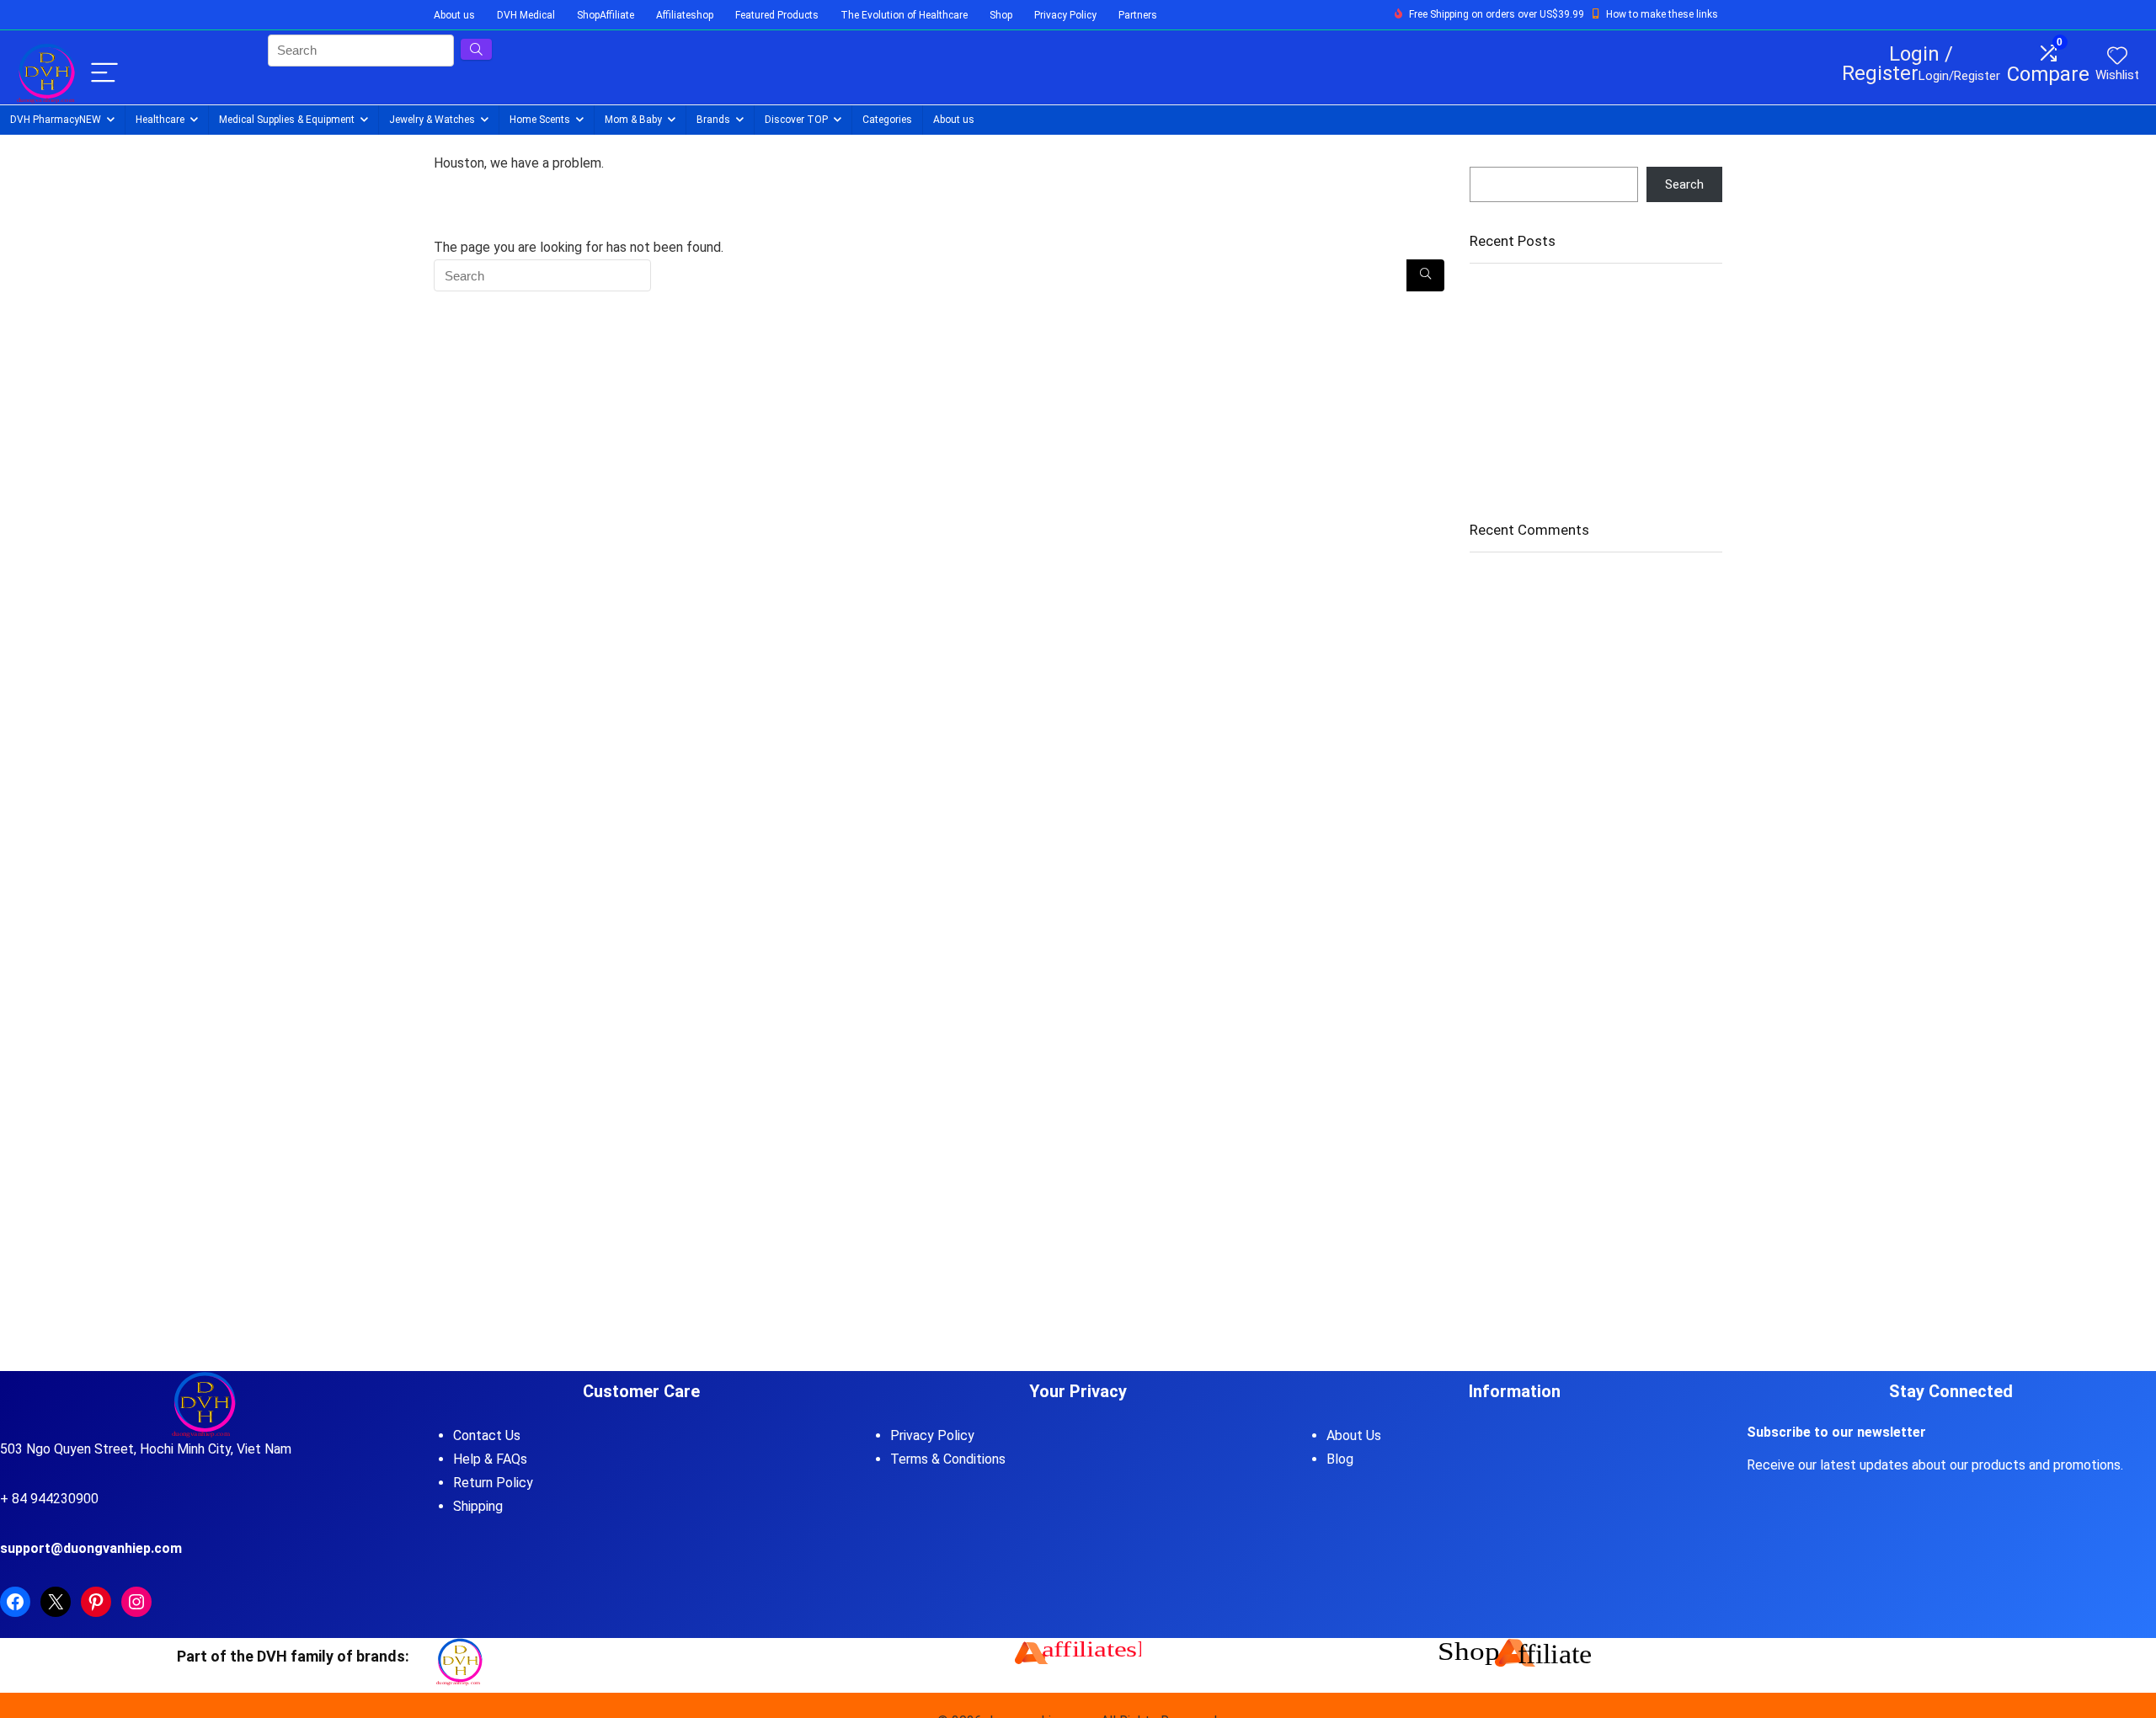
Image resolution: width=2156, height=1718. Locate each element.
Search (1489, 159)
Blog (1340, 1459)
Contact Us (487, 1435)
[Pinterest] (96, 1602)
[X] (56, 1602)
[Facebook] (15, 1602)
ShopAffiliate (606, 15)
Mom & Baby (633, 120)
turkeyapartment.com (1530, 756)
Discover (796, 120)
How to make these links (1662, 14)
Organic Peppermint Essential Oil (1560, 328)
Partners (1138, 15)
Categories (887, 120)
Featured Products (777, 15)
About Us (1354, 1435)
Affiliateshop (685, 15)
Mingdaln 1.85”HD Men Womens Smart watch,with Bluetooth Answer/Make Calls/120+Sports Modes (1576, 421)
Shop (1001, 15)
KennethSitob (1508, 814)
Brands (713, 120)
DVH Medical (526, 15)
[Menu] (104, 74)
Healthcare (160, 120)
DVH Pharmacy (56, 120)
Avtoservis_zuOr (1516, 640)
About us (454, 15)
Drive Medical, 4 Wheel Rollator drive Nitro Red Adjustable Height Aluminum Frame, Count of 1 (1585, 367)
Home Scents (540, 120)
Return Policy (493, 1483)
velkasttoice (1504, 698)
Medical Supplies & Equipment (287, 120)
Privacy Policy (1065, 15)
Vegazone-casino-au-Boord (1548, 582)
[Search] (1425, 275)
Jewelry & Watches (432, 120)
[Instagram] (136, 1602)
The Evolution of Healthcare (904, 15)
